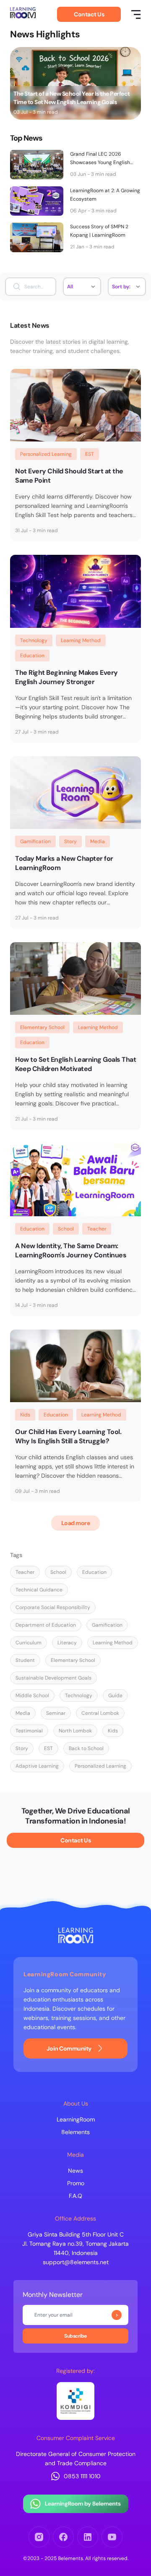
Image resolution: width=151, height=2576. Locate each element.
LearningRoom (76, 2119)
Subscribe (117, 2315)
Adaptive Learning (37, 1766)
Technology (34, 640)
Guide (115, 1696)
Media (98, 841)
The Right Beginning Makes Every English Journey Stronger (66, 677)
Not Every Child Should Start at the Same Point (69, 476)
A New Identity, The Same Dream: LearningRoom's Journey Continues (71, 1250)
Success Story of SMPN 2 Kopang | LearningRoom (99, 231)
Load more (76, 1523)
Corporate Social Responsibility (53, 1607)
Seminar (56, 1713)
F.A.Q (75, 2196)
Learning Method (81, 640)
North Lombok (75, 1731)
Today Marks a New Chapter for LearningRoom (64, 863)
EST (90, 454)
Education (32, 656)
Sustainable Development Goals (53, 1678)
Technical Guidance (39, 1590)
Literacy (67, 1643)
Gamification (35, 841)
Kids (25, 1415)
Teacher (97, 1229)
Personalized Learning (46, 454)
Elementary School (42, 1027)
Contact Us (89, 14)
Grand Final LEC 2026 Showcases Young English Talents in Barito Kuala (100, 159)
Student (25, 1660)
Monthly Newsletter (53, 2295)
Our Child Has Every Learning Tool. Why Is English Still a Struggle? (68, 1436)
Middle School (32, 1696)
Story (70, 841)
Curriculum (29, 1643)
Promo (76, 2183)
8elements (75, 2132)
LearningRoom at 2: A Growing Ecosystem (105, 195)
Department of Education (46, 1625)
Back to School (86, 1748)
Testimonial (29, 1731)
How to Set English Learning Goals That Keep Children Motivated (75, 1064)
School (66, 1229)
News (75, 2171)
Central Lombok (100, 1713)
